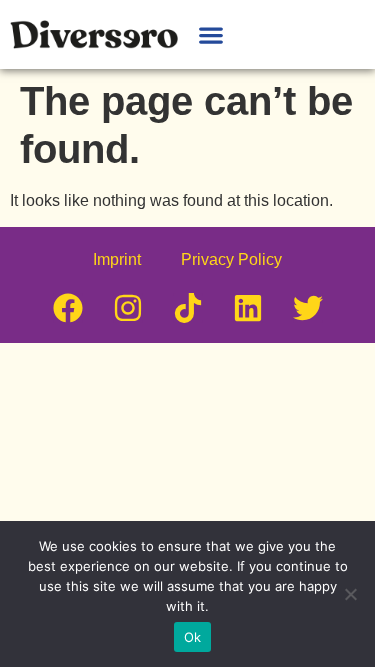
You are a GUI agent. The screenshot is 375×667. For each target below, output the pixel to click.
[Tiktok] (188, 308)
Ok (193, 637)
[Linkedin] (248, 308)
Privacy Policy (231, 259)
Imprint (117, 259)
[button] (210, 34)
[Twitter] (308, 308)
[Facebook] (68, 308)
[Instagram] (128, 308)
